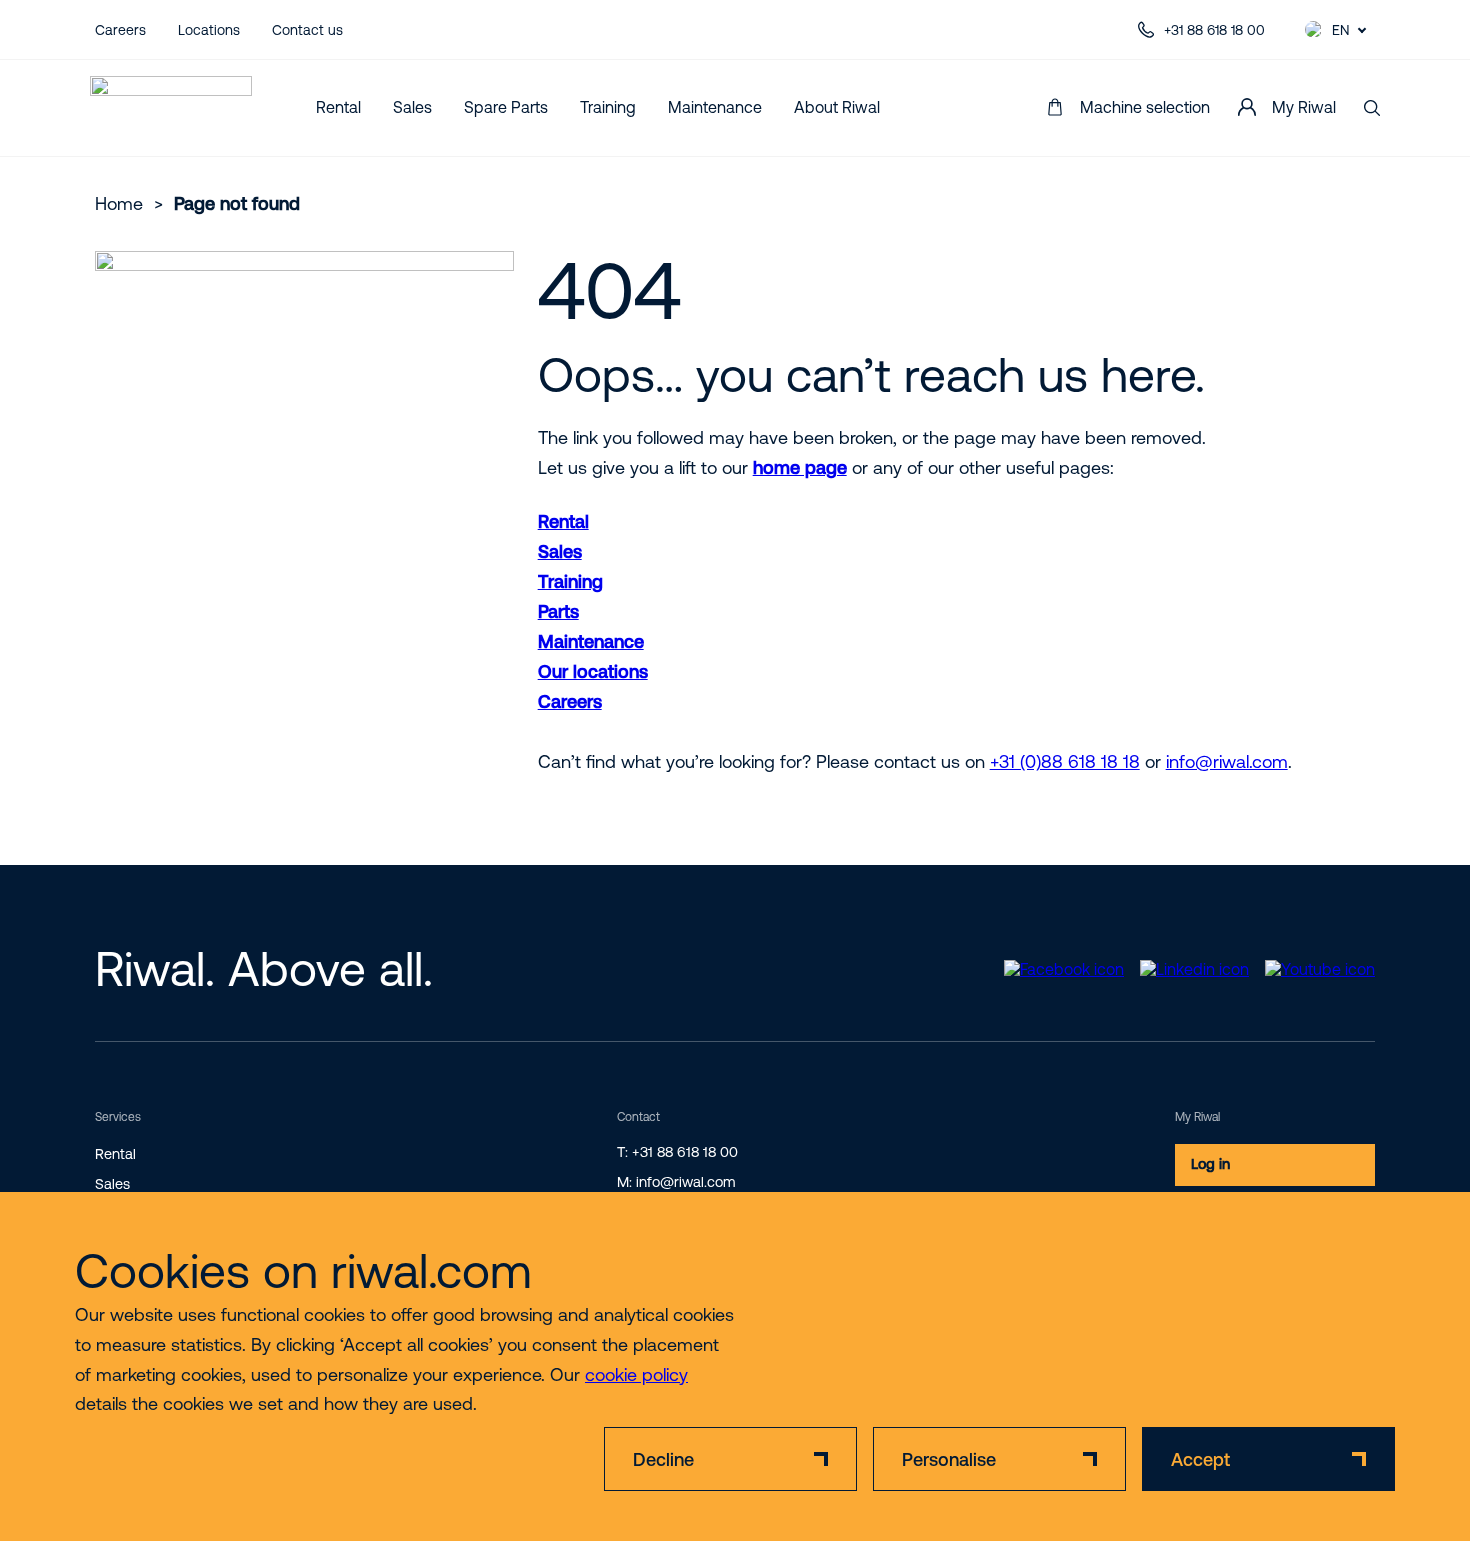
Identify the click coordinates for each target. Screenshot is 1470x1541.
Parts (558, 611)
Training (608, 107)
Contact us (307, 30)
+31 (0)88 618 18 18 (1065, 761)
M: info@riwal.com (676, 1182)
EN (1340, 30)
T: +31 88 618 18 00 (677, 1152)
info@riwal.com (1227, 761)
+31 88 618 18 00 (1214, 30)
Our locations (593, 671)
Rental (338, 107)
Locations (209, 30)
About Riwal (837, 107)
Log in (1210, 1164)
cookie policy (636, 1374)
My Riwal (1304, 107)
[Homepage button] (171, 108)
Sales (412, 107)
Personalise (949, 1459)
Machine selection (1145, 107)
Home (119, 203)
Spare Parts (506, 107)
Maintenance (715, 107)
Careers (120, 30)
